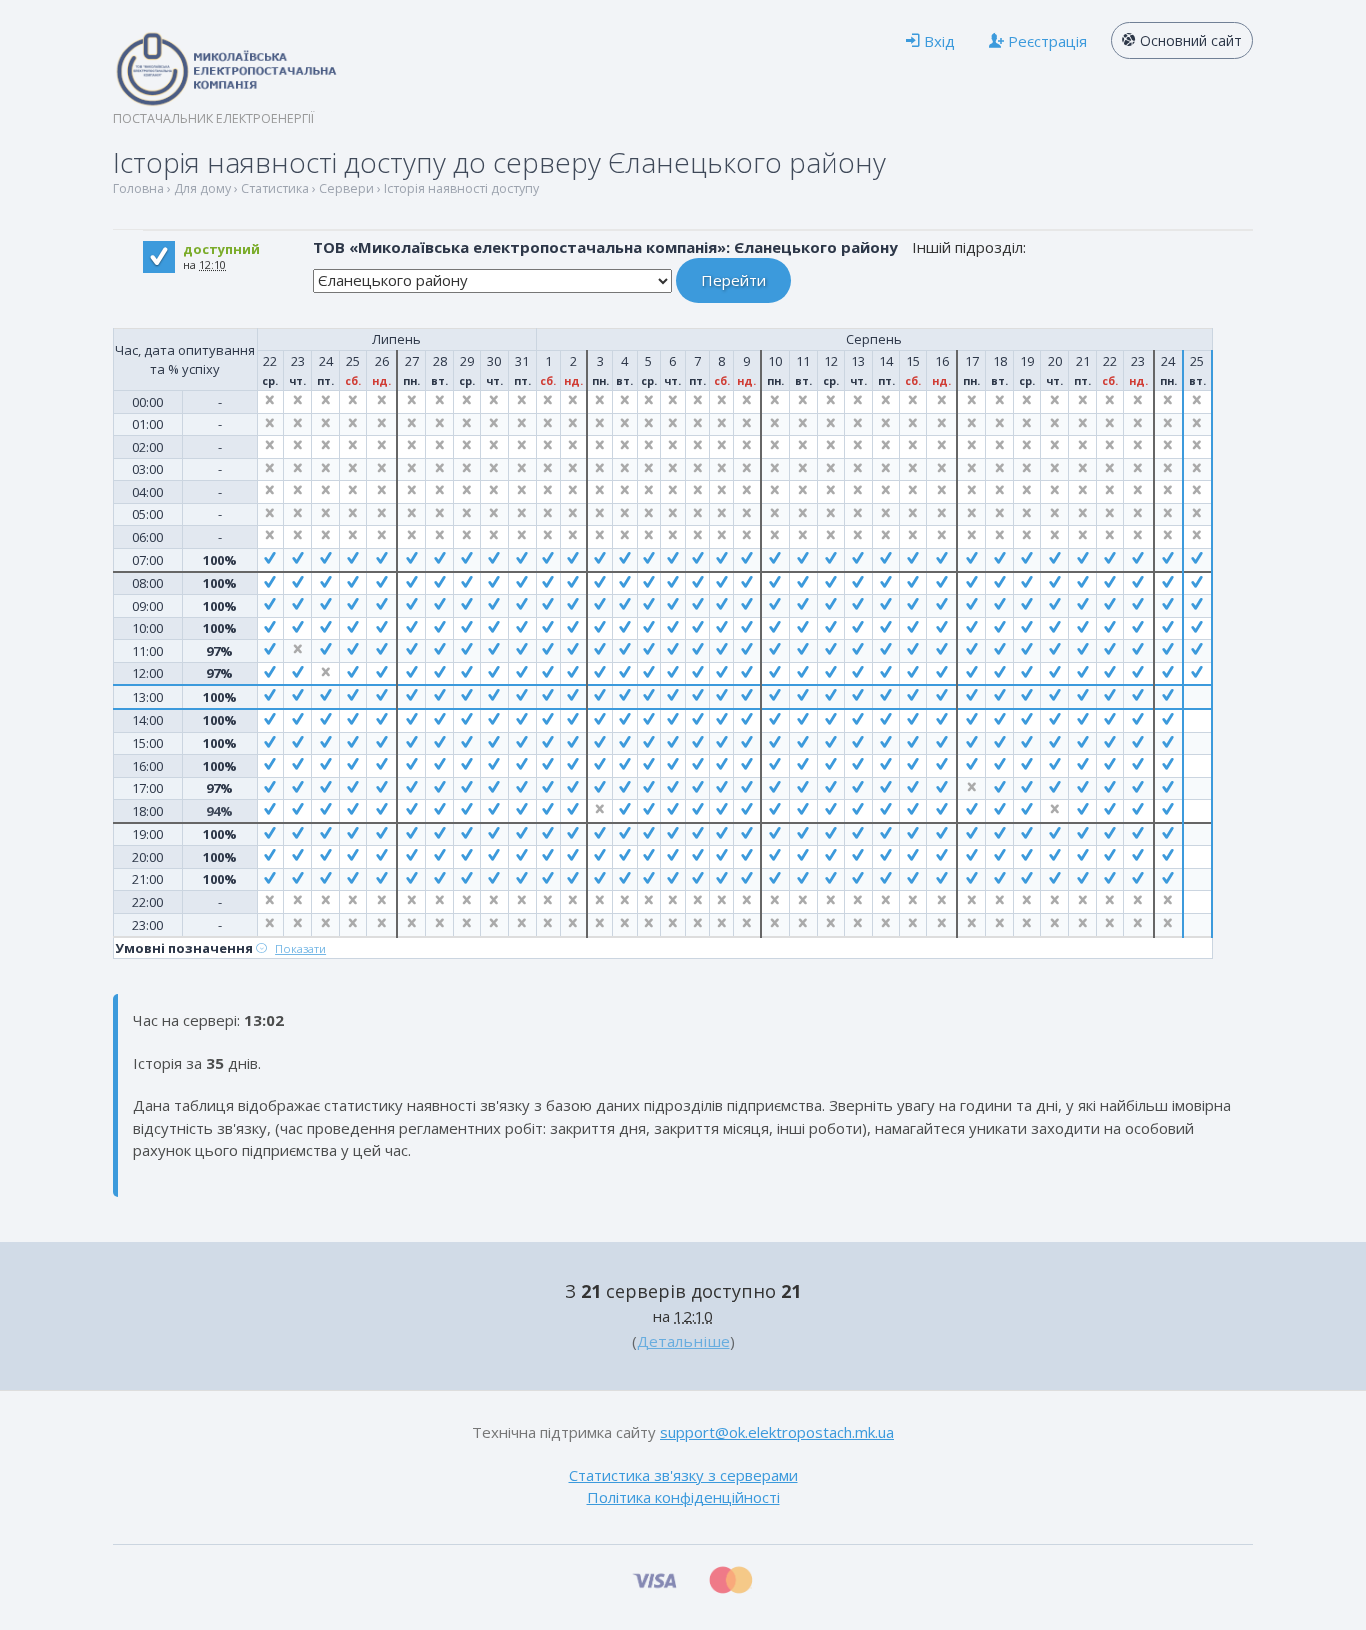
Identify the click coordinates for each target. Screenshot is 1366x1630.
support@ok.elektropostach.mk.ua (777, 1432)
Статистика (275, 188)
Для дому (202, 188)
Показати (300, 948)
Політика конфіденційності (683, 1497)
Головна (138, 188)
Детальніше (683, 1341)
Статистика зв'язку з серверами (683, 1475)
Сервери (346, 188)
